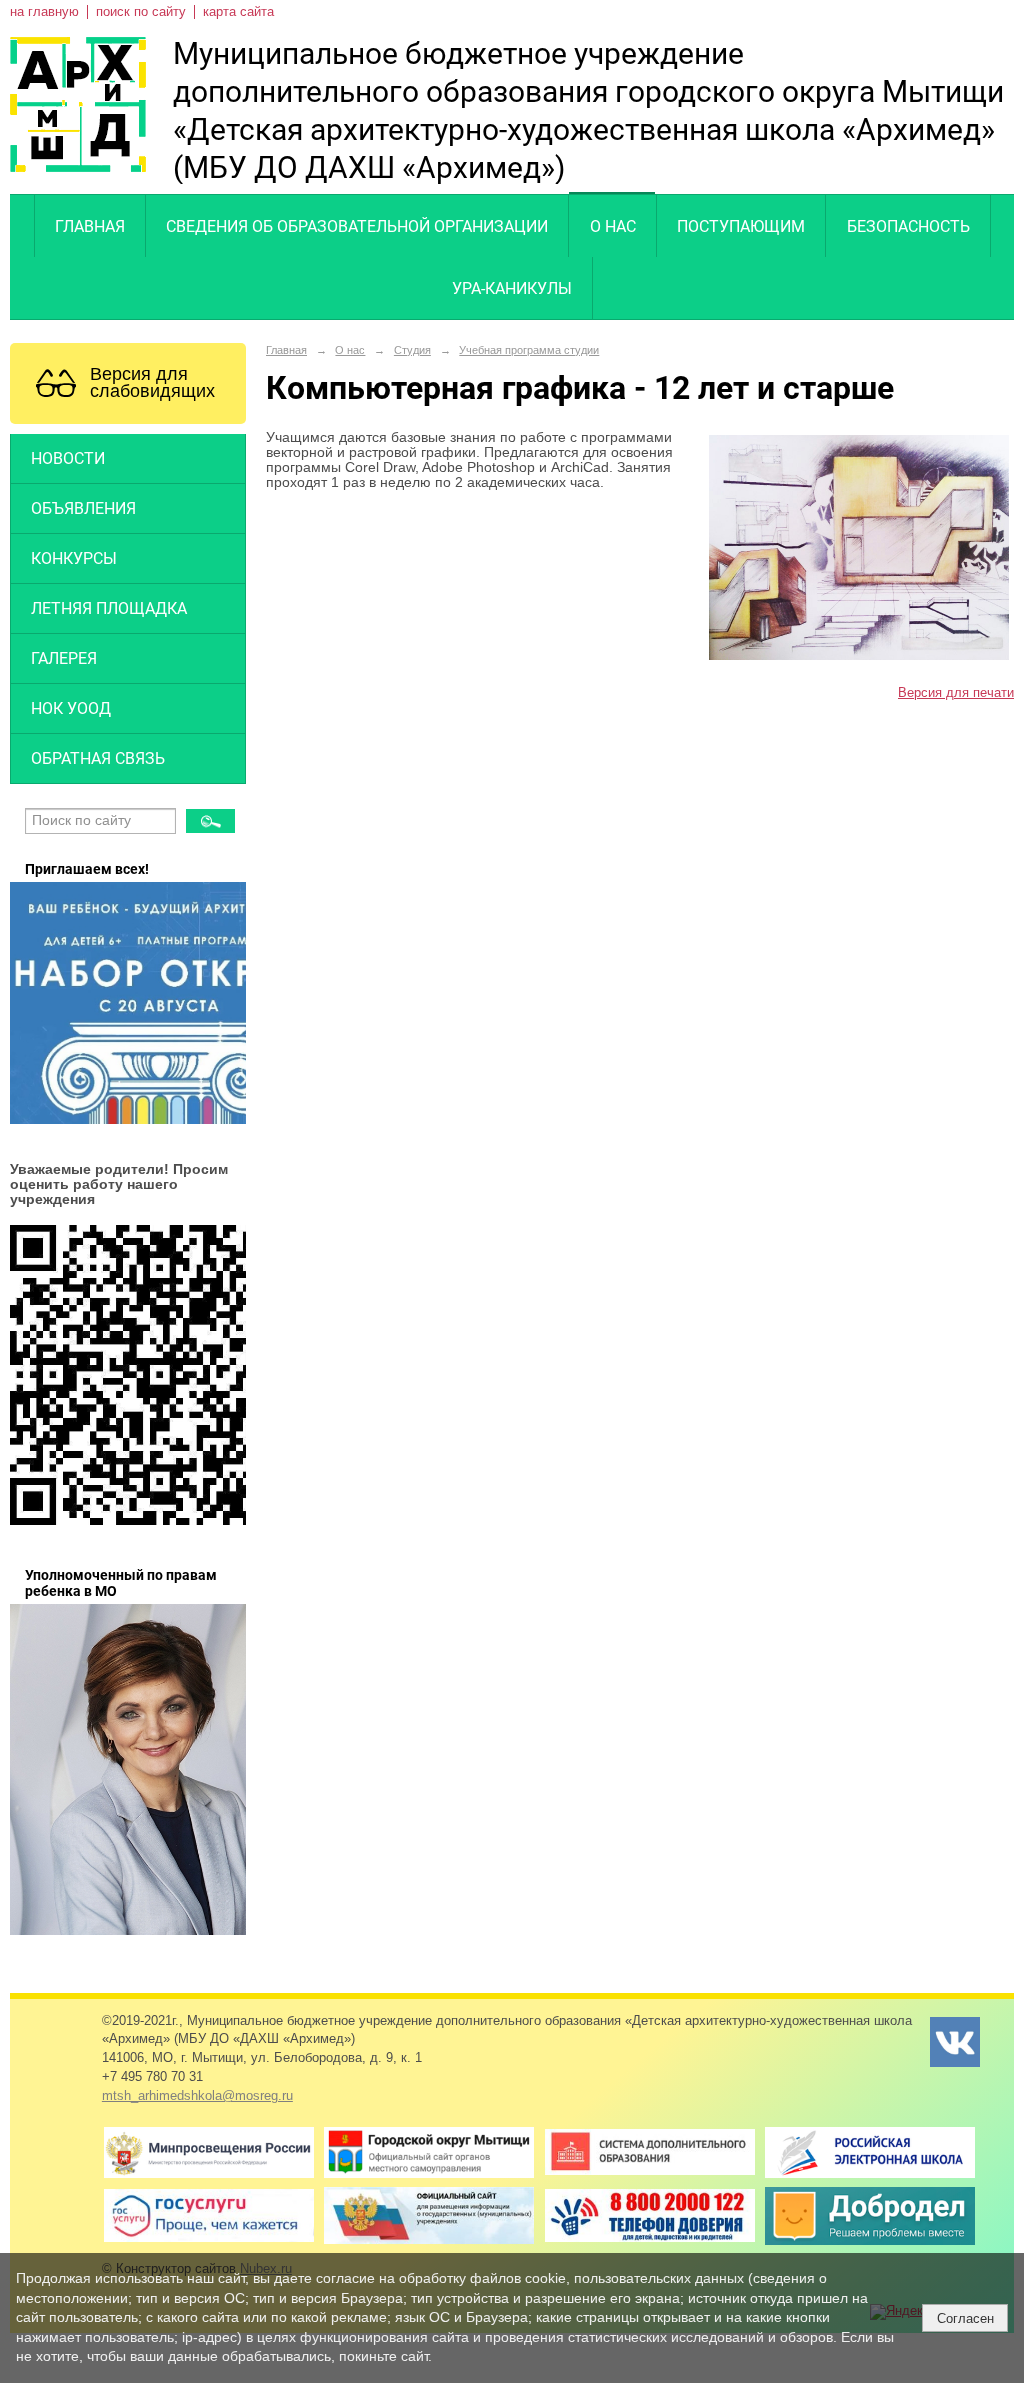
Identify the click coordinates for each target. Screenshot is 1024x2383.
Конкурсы (74, 558)
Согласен (965, 2318)
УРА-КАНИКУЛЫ (512, 288)
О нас (613, 226)
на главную (44, 12)
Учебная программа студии (529, 350)
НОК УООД (71, 708)
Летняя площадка (109, 608)
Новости (68, 458)
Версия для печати (956, 693)
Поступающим (741, 226)
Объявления (83, 508)
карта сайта (238, 12)
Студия (412, 350)
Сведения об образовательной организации (357, 226)
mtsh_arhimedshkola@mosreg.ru (197, 2096)
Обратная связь (98, 758)
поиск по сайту (141, 12)
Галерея (64, 658)
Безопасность (908, 226)
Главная (90, 226)
